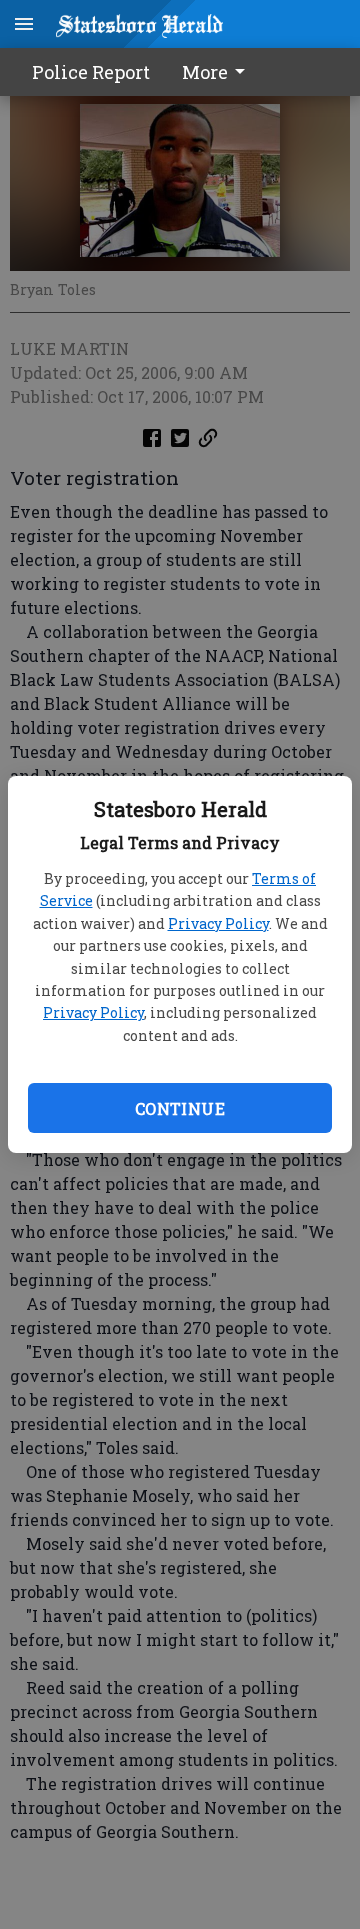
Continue (180, 1108)
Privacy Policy (218, 923)
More (205, 72)
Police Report (91, 72)
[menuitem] (219, 72)
